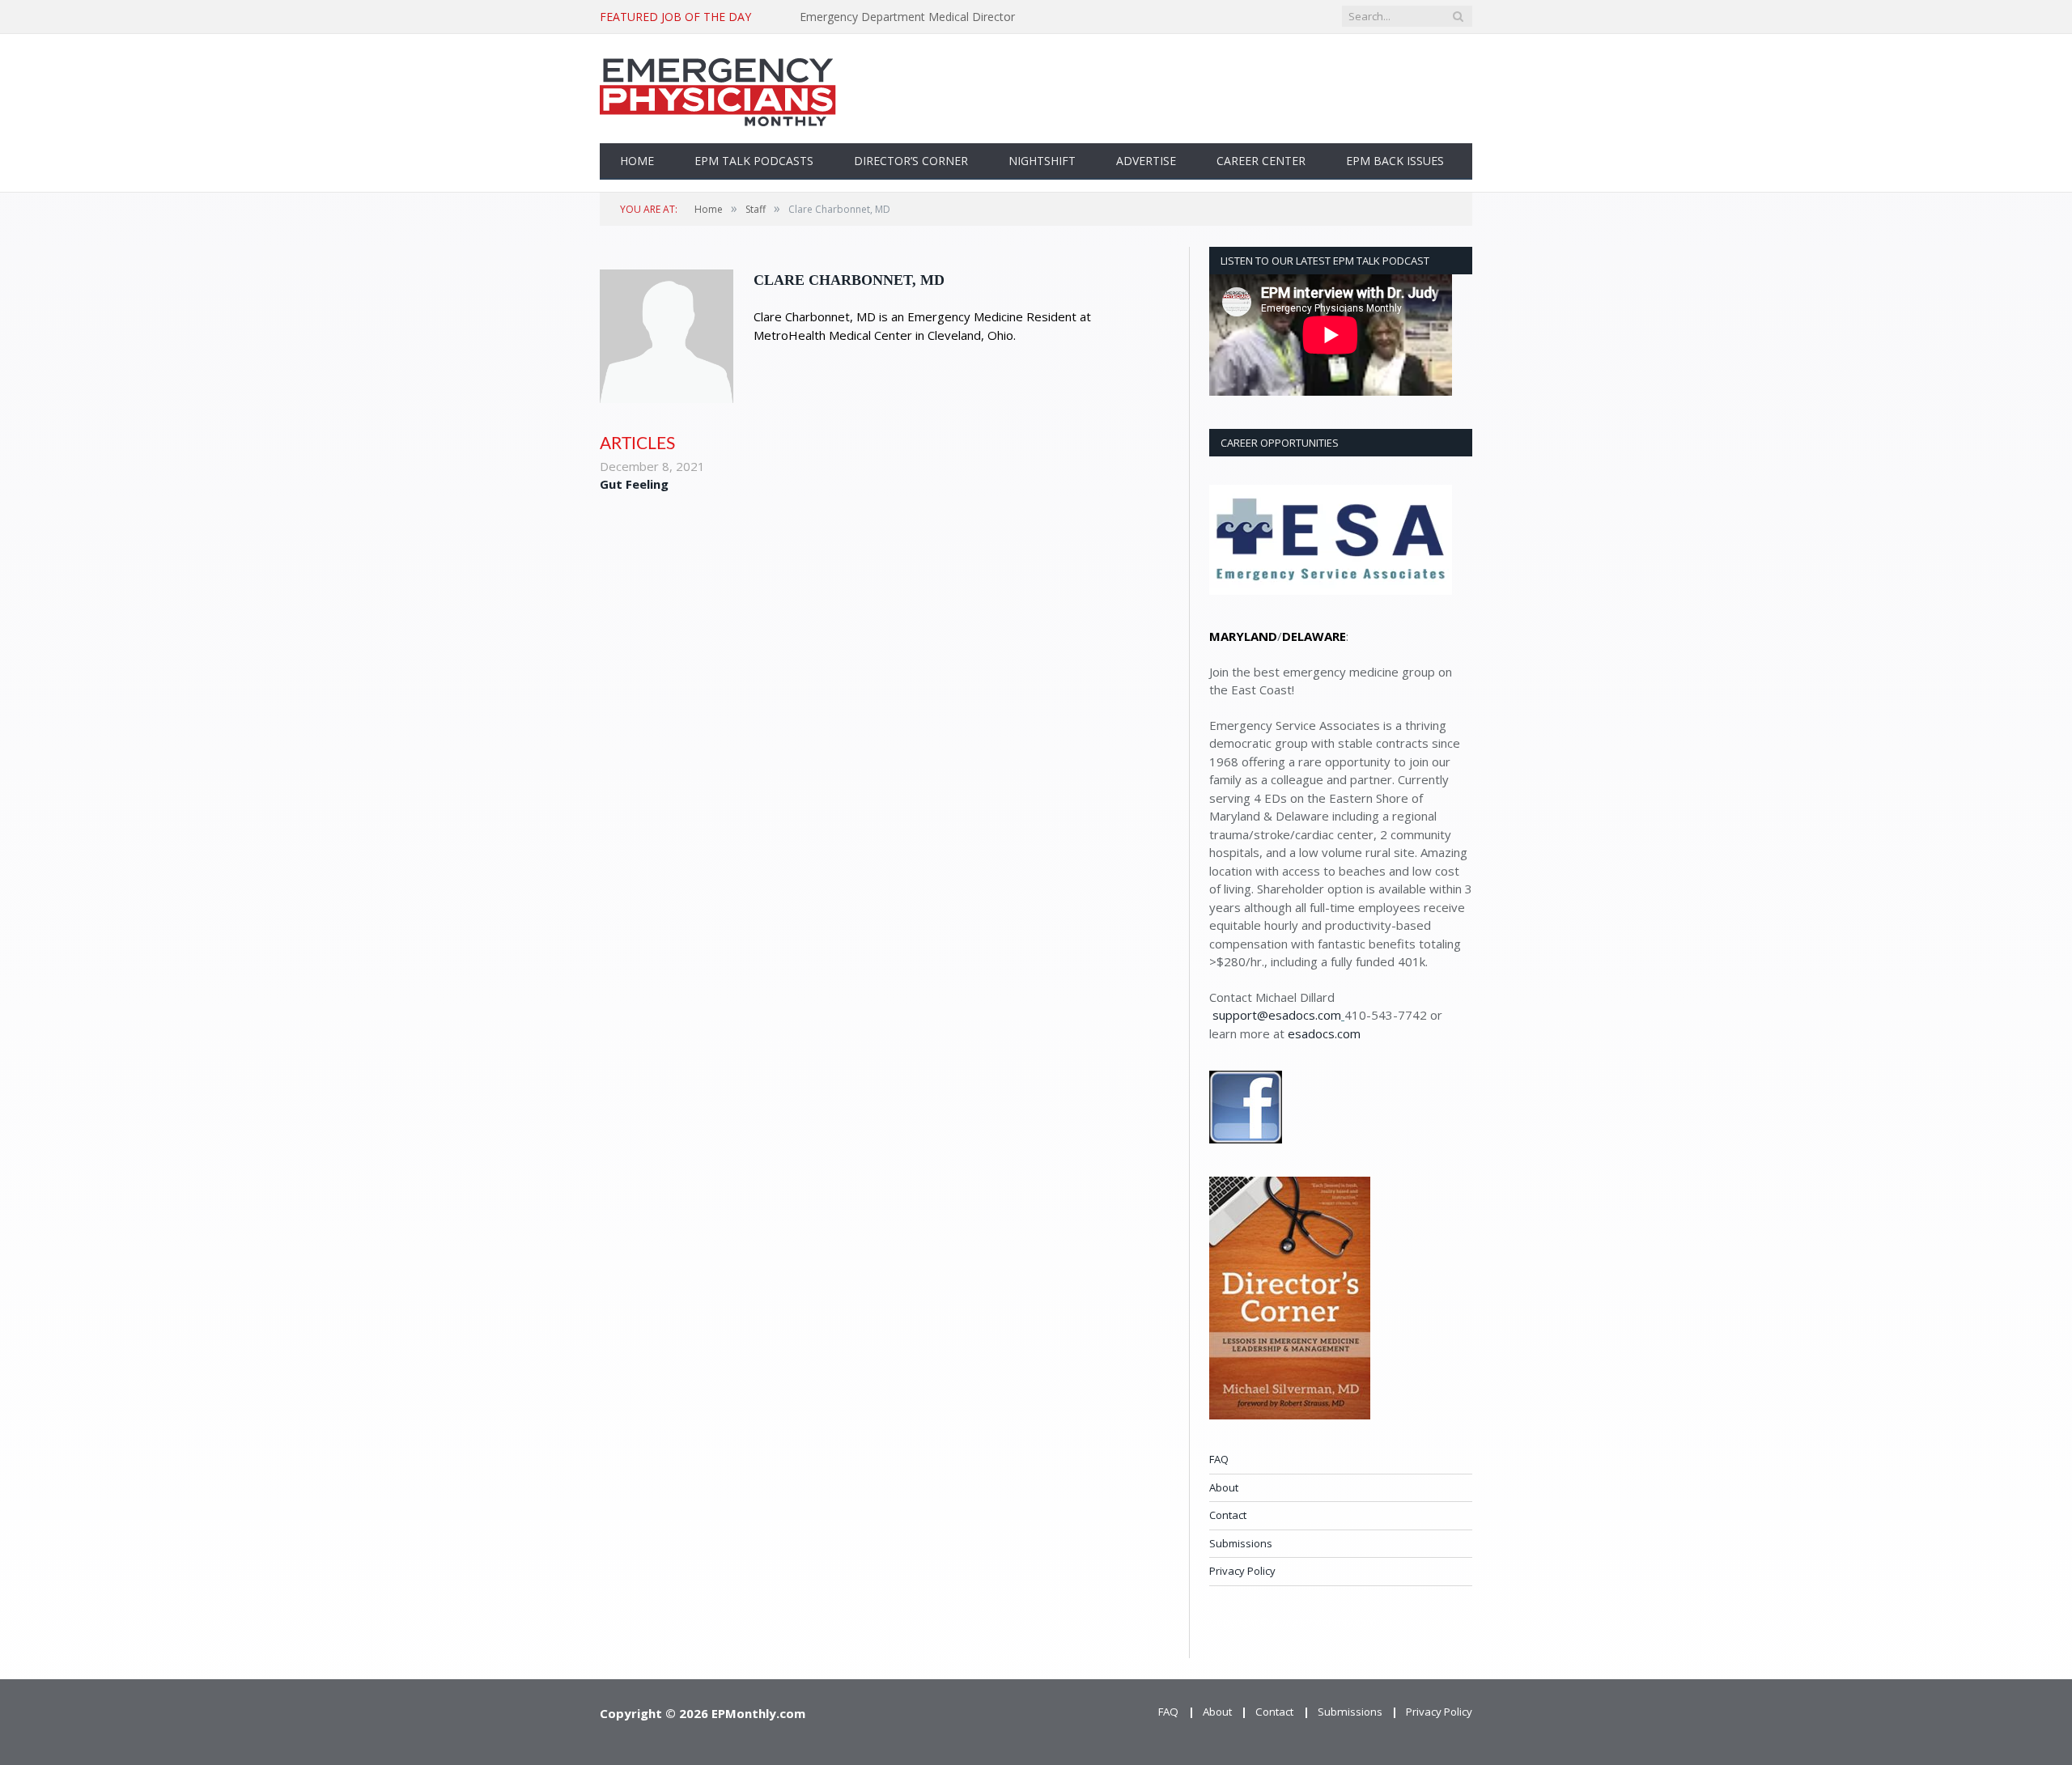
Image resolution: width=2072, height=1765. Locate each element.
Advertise (1146, 161)
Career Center (1261, 161)
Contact (1228, 1515)
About (1224, 1487)
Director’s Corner (911, 161)
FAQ (1219, 1459)
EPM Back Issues (1395, 161)
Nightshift (1042, 161)
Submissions (1241, 1543)
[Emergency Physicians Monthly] (718, 89)
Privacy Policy (1242, 1571)
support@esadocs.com (1277, 1015)
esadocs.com (1324, 1033)
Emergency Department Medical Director (907, 17)
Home (637, 161)
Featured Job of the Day (675, 17)
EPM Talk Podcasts (754, 161)
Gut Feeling (634, 484)
